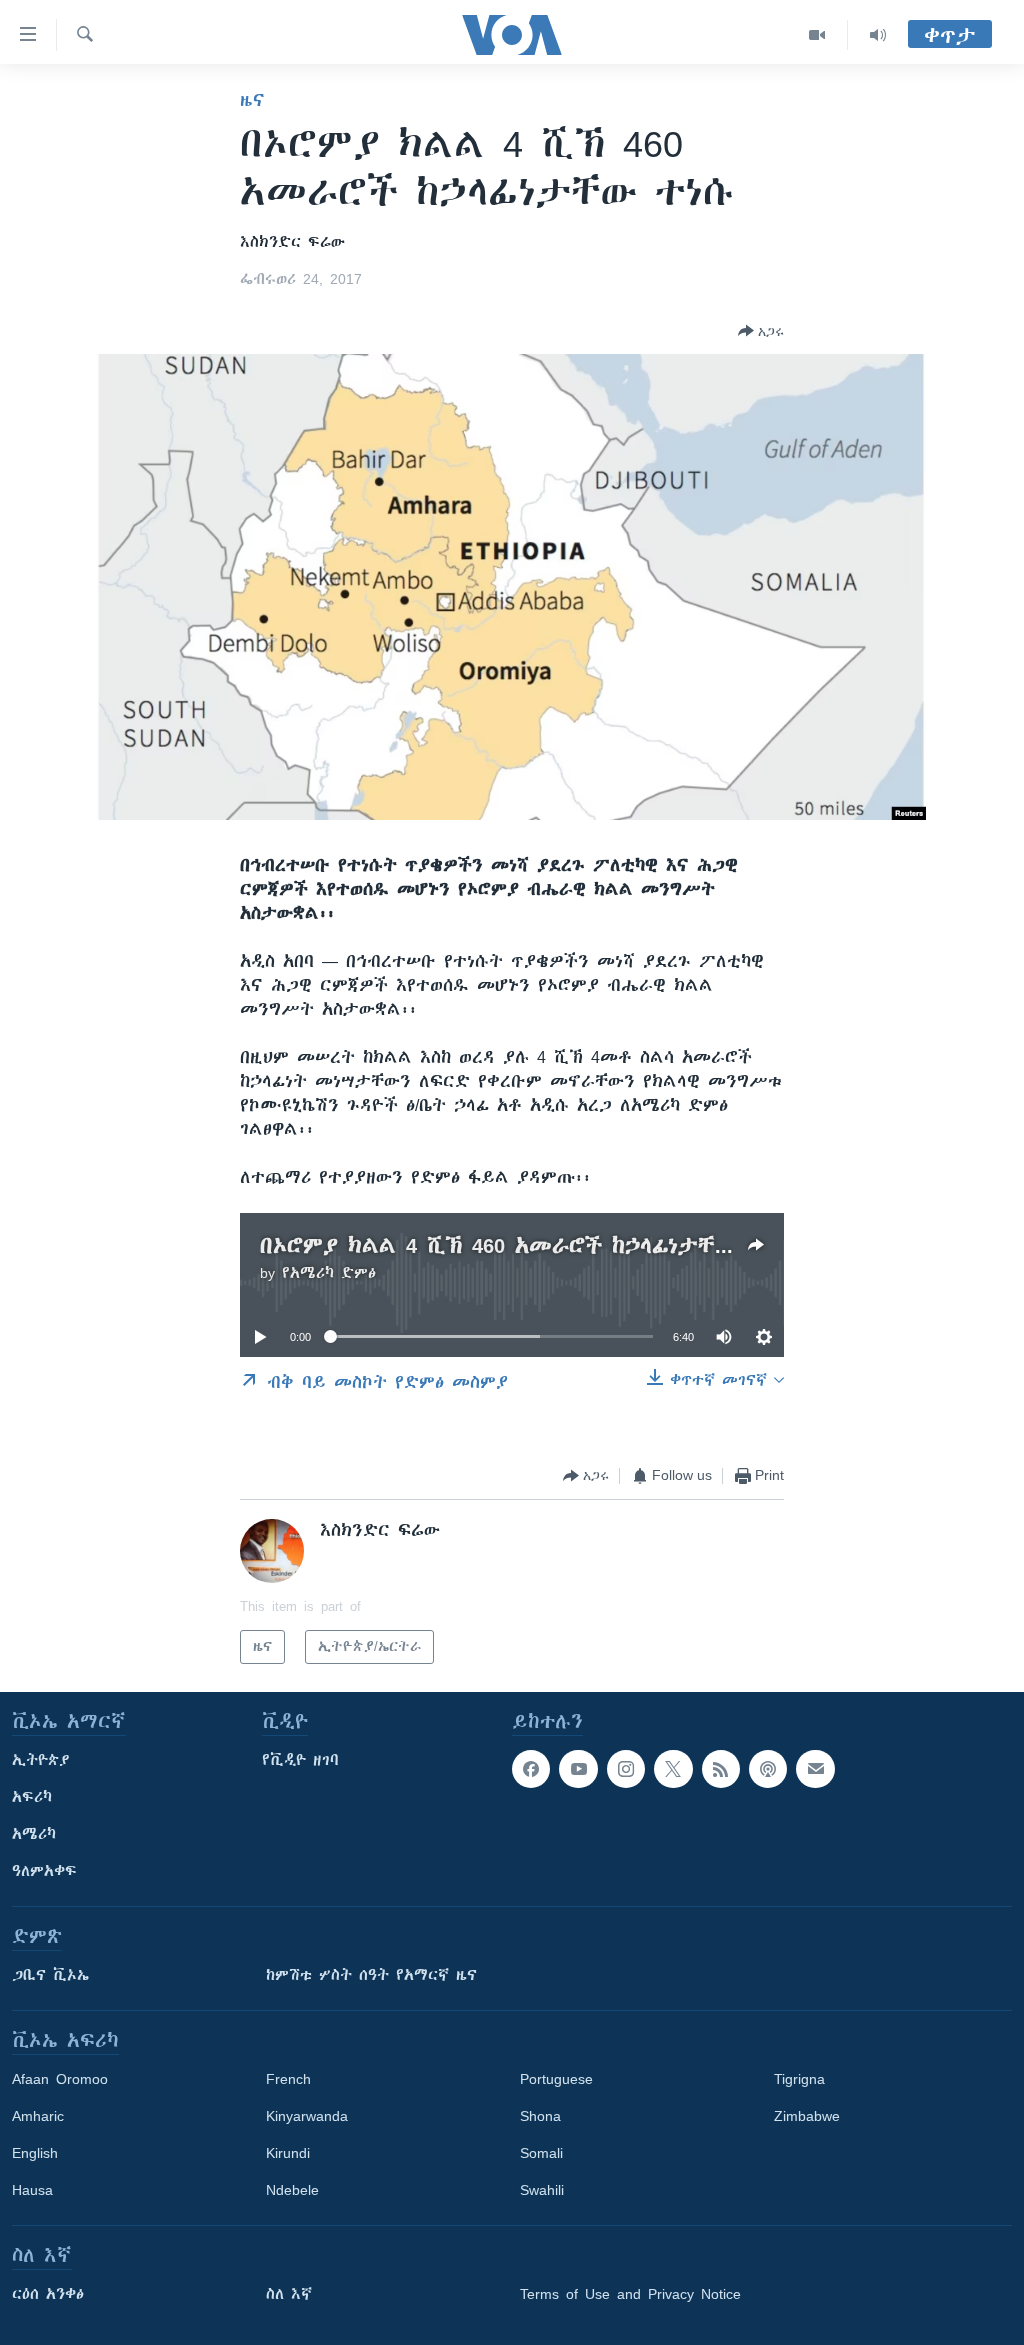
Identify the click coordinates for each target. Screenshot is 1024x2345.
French (288, 2079)
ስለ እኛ (289, 2294)
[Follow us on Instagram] (626, 1769)
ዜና (252, 100)
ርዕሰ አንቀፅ (48, 2294)
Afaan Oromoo (60, 2079)
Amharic (38, 2116)
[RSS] (721, 1769)
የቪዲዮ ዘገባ (300, 1760)
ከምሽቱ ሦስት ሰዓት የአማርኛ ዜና (371, 1975)
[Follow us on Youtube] (578, 1769)
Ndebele (292, 2190)
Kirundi (288, 2153)
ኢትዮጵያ (41, 1760)
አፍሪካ (32, 1797)
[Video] (817, 35)
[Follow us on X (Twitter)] (673, 1769)
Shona (540, 2116)
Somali (541, 2153)
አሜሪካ (34, 1834)
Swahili (542, 2190)
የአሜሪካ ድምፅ (329, 1273)
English (35, 2153)
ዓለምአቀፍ (44, 1871)
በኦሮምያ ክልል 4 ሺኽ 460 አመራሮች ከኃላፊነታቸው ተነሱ (524, 1245)
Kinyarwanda (307, 2116)
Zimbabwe (807, 2116)
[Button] (761, 331)
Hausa (32, 2190)
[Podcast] (768, 1769)
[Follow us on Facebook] (531, 1769)
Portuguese (556, 2079)
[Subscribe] (815, 1769)
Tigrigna (799, 2079)
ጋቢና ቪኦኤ (50, 1975)
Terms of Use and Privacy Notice (630, 2294)
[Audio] (878, 35)
